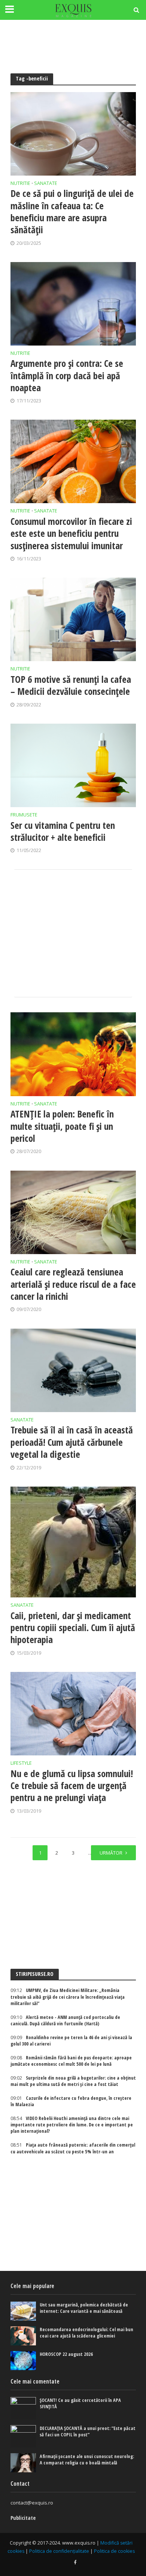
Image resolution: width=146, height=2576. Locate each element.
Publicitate (23, 2518)
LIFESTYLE (21, 1764)
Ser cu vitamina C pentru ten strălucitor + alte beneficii (63, 831)
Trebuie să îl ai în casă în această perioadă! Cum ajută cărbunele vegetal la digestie (72, 1442)
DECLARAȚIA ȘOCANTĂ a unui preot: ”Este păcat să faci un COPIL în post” (88, 2431)
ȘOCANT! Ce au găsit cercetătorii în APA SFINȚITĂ (80, 2403)
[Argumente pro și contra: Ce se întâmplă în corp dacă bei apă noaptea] (73, 304)
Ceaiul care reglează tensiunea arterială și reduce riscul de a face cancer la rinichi (73, 1284)
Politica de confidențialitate (59, 2551)
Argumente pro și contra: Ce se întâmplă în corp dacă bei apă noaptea (67, 375)
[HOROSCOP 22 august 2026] (23, 2361)
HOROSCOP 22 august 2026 (66, 2354)
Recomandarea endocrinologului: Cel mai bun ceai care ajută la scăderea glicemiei (86, 2333)
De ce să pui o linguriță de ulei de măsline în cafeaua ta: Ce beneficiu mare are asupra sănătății (72, 211)
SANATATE (46, 184)
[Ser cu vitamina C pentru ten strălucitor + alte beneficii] (73, 765)
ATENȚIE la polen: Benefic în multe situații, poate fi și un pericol (62, 1126)
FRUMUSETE (24, 815)
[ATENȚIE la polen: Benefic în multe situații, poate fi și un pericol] (73, 1054)
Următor (111, 1853)
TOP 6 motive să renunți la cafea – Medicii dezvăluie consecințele (71, 685)
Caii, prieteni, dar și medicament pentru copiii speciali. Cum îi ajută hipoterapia (73, 1628)
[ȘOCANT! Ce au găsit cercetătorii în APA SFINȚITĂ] (23, 2408)
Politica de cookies (114, 2551)
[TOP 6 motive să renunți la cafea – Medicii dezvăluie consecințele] (73, 619)
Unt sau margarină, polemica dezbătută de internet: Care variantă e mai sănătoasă (84, 2308)
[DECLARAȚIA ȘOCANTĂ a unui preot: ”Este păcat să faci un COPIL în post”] (23, 2436)
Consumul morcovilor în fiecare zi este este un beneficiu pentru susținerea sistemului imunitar (71, 533)
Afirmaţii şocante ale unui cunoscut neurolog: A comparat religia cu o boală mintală (87, 2460)
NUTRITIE (20, 184)
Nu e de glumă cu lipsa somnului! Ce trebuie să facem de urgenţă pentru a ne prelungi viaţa (72, 1786)
